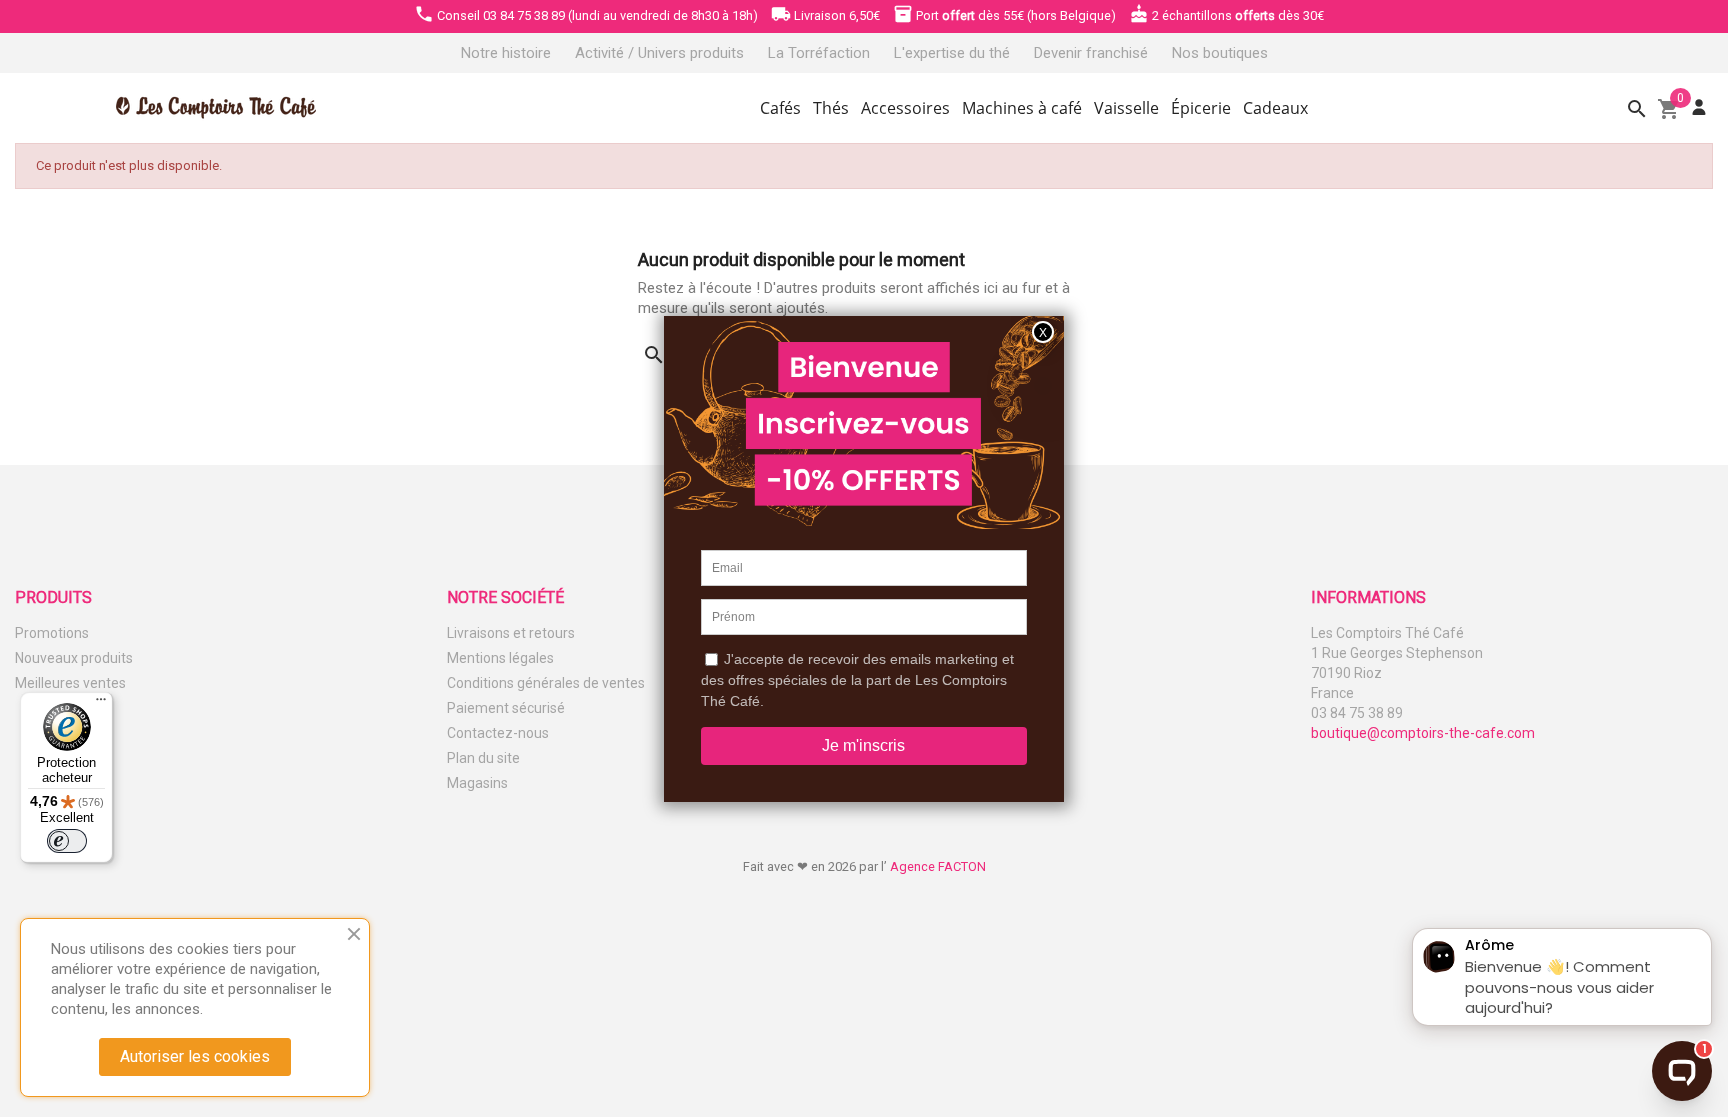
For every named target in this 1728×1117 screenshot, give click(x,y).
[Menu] (101, 704)
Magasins (477, 783)
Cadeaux (1275, 108)
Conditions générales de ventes (546, 683)
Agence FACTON (938, 866)
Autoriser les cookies (195, 1056)
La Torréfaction (819, 53)
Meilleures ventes (70, 683)
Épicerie (1201, 108)
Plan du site (483, 758)
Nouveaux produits (74, 658)
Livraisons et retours (511, 633)
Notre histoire (506, 53)
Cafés (780, 108)
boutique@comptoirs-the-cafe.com (1423, 733)
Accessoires (905, 108)
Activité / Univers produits (659, 53)
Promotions (52, 633)
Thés (831, 108)
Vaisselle (1126, 108)
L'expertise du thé (952, 53)
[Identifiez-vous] (1699, 107)
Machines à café (1022, 108)
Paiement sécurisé (506, 708)
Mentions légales (500, 658)
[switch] (67, 841)
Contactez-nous (498, 733)
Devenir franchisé (1091, 53)
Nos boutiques (1220, 53)
